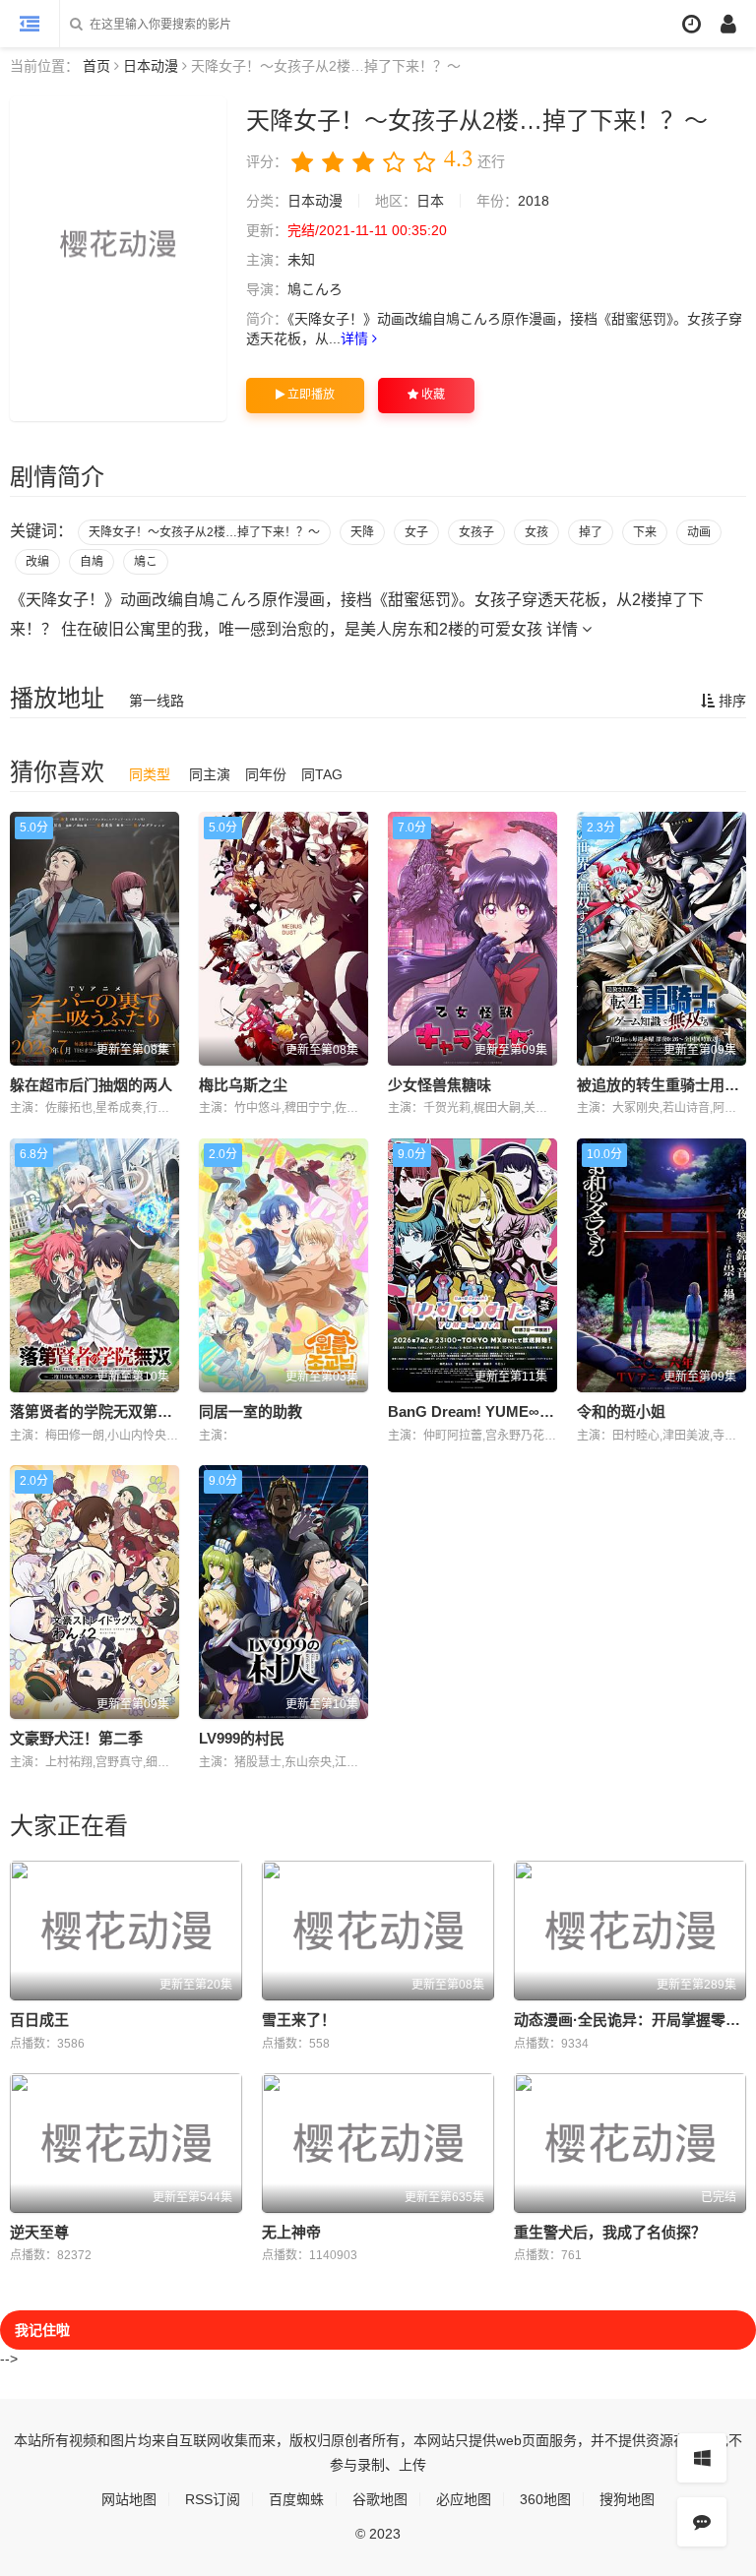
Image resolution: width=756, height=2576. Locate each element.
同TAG (322, 774)
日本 (430, 201)
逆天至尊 (39, 2232)
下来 (645, 532)
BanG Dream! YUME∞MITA (481, 1411)
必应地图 (464, 2499)
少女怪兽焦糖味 (440, 1085)
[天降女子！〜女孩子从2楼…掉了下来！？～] (118, 259)
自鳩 (92, 562)
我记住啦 (42, 2330)
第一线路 (157, 701)
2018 (534, 201)
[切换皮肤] (702, 2458)
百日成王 (39, 2020)
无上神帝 (291, 2232)
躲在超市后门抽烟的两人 (91, 1085)
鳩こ (146, 562)
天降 (362, 532)
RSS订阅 (213, 2499)
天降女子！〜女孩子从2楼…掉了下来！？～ (204, 532)
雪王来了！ (299, 2020)
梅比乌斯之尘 (243, 1085)
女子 (416, 532)
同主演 (210, 774)
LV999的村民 (242, 1738)
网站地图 (129, 2499)
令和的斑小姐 (621, 1411)
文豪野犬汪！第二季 (76, 1738)
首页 (96, 66)
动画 (699, 532)
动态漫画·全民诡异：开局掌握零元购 (634, 2020)
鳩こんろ (315, 289)
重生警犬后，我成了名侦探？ (610, 2232)
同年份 (266, 774)
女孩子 (476, 532)
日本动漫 (151, 66)
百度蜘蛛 (296, 2499)
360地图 (545, 2499)
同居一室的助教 (251, 1411)
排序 (730, 701)
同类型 (150, 774)
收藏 (432, 395)
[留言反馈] (702, 2522)
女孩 (536, 532)
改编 (37, 562)
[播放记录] (692, 24)
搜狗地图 (627, 2499)
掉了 (591, 532)
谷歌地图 (380, 2499)
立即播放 (310, 395)
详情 (356, 338)
